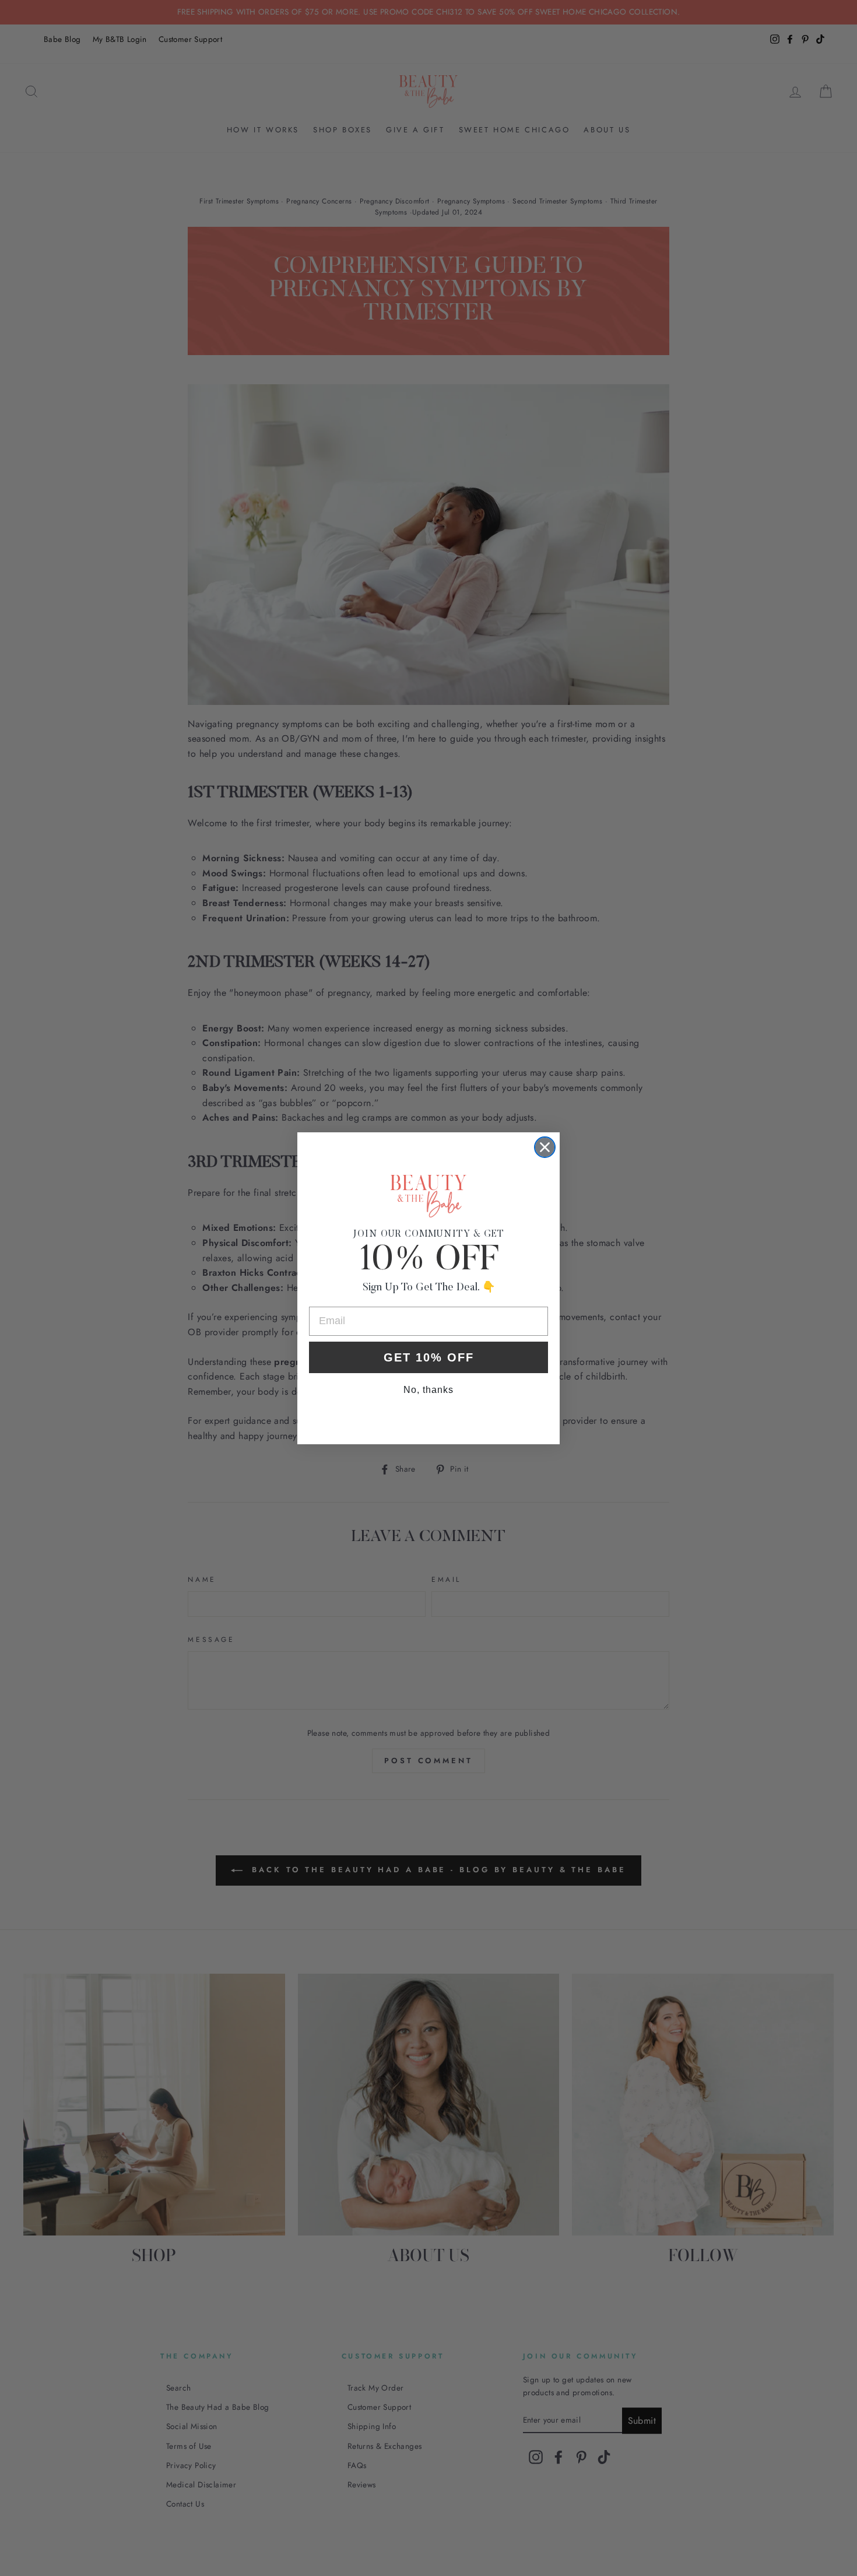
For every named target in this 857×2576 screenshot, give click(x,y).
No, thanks (428, 1390)
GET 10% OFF (429, 1357)
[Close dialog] (545, 1147)
